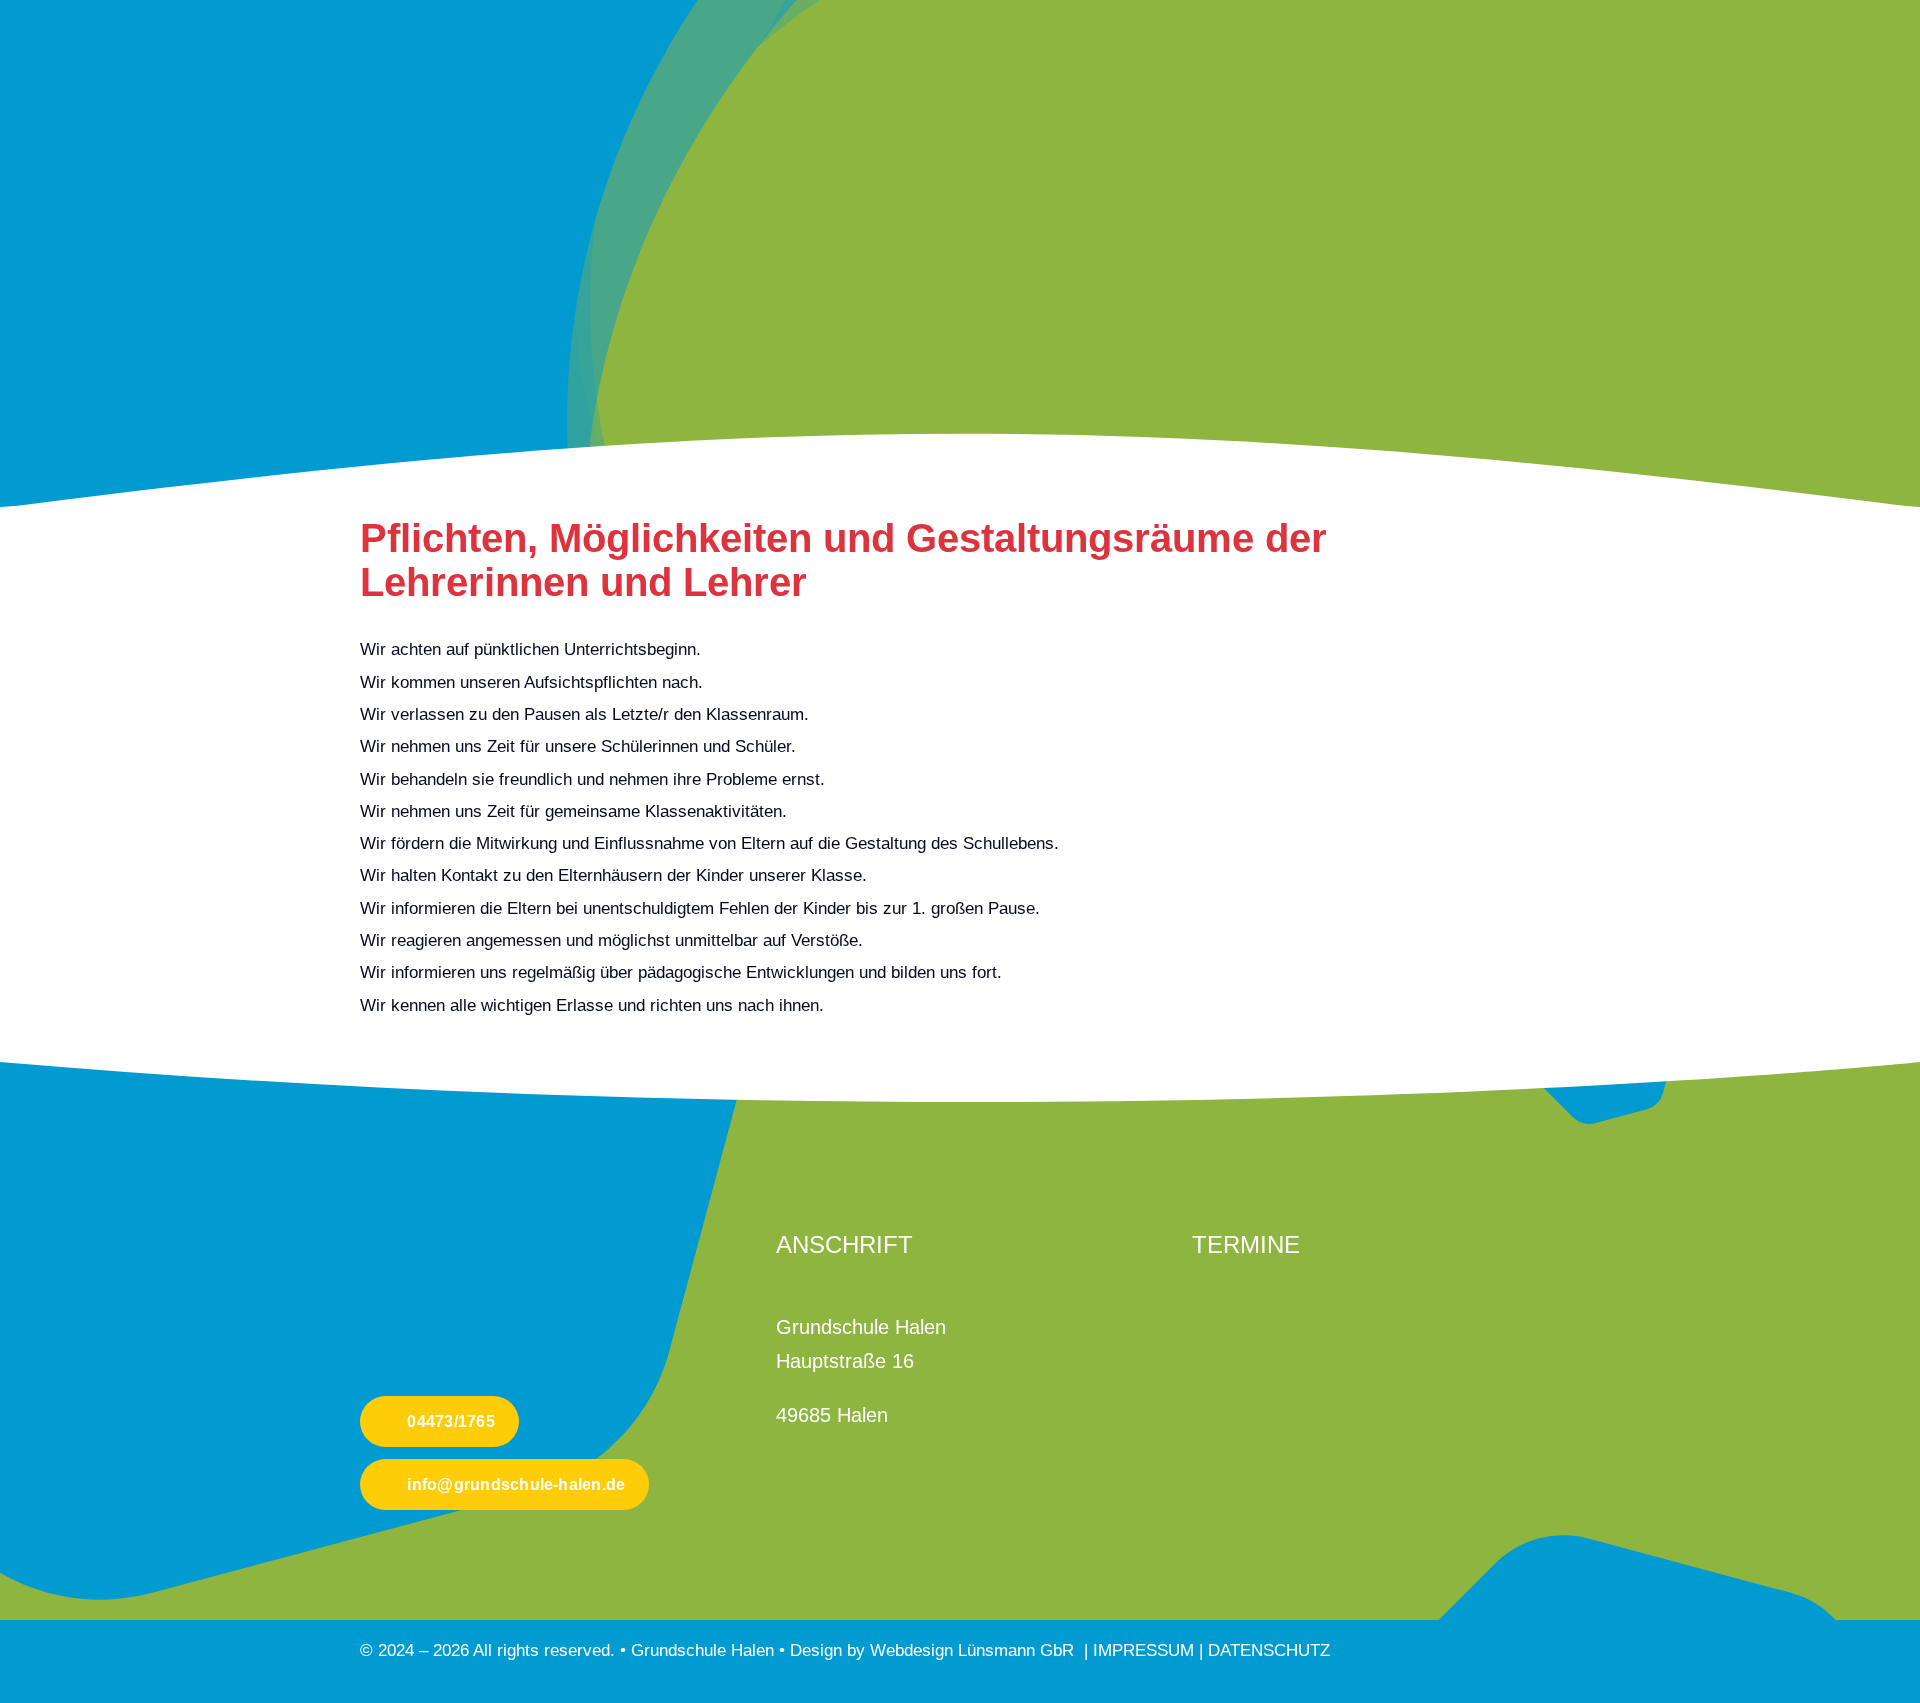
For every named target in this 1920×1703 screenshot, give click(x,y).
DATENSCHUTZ (1269, 1650)
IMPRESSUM (1146, 1650)
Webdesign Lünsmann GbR (972, 1650)
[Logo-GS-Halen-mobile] (435, 1209)
